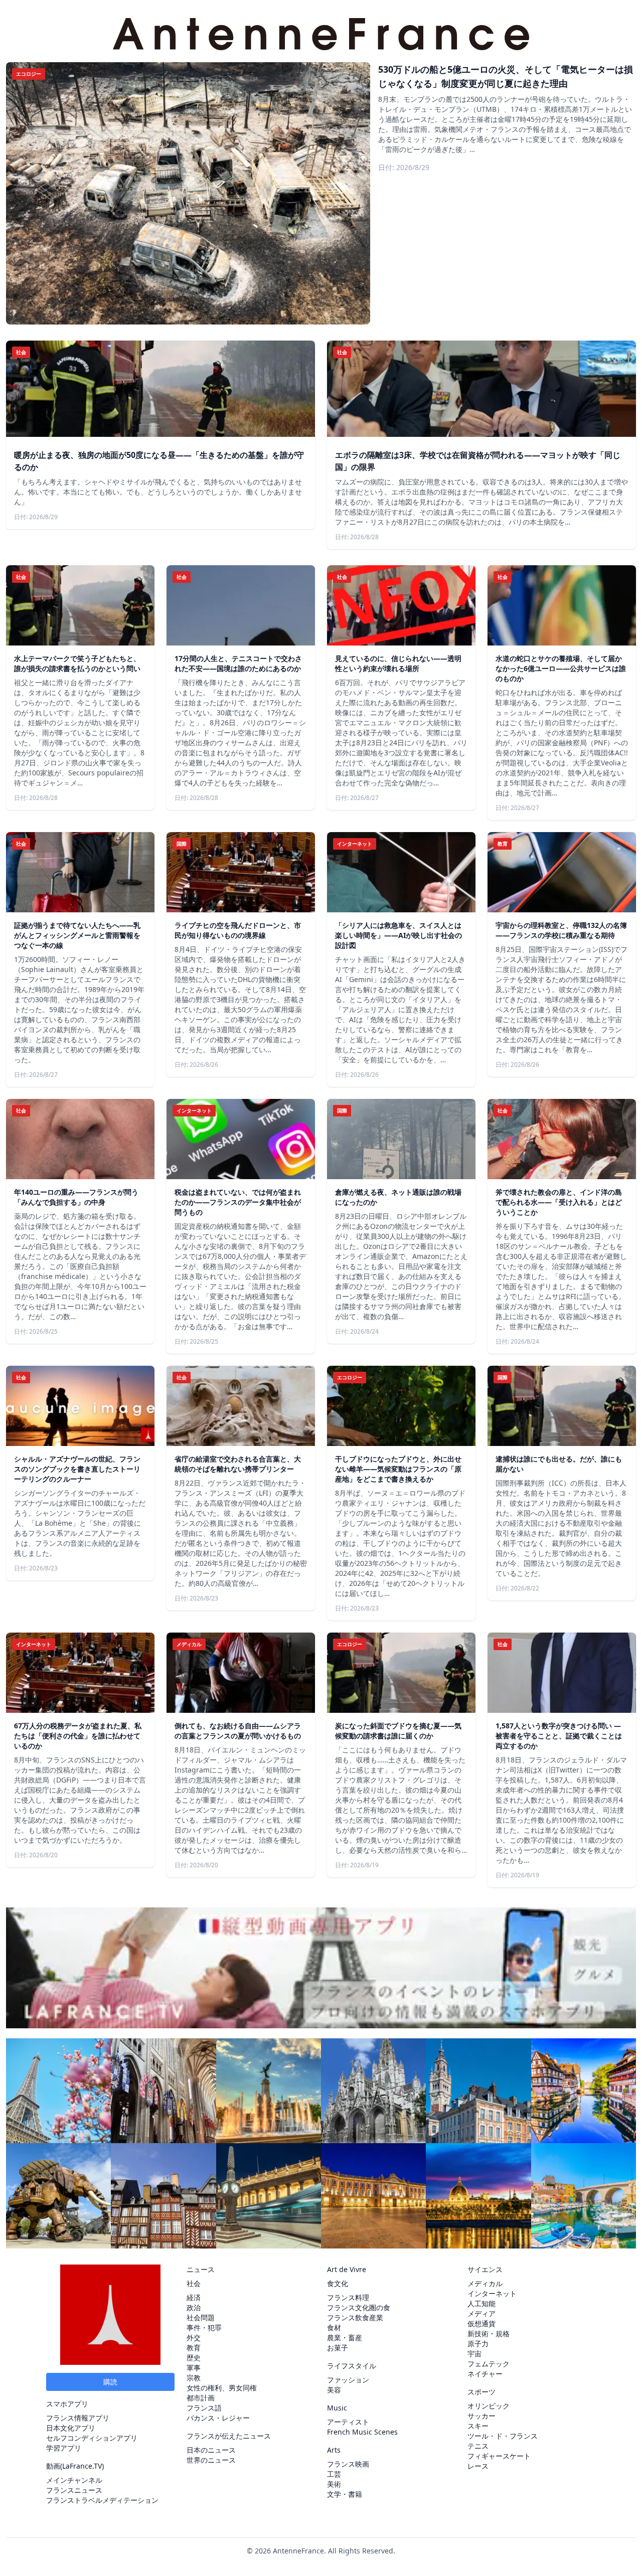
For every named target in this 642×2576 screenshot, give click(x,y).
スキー (478, 2426)
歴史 (194, 2358)
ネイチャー (485, 2374)
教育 (194, 2348)
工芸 (334, 2474)
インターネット (492, 2293)
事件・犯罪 (204, 2327)
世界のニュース (211, 2460)
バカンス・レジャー (218, 2418)
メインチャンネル (74, 2480)
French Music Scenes (362, 2432)
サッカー (481, 2416)
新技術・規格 (489, 2333)
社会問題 (201, 2317)
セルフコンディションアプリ (92, 2438)
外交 (194, 2338)
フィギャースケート (499, 2456)
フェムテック (489, 2364)
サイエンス (485, 2269)
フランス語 (204, 2408)
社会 (194, 2283)
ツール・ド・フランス (503, 2436)
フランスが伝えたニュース (229, 2436)
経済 (194, 2297)
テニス (478, 2446)
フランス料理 (348, 2297)
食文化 (338, 2283)
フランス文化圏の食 (359, 2307)
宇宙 (474, 2354)
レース (478, 2466)
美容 (334, 2390)
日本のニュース (211, 2450)
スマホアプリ (67, 2404)
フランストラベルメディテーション (102, 2500)
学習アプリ (64, 2448)
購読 (110, 2382)
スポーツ (481, 2392)
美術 (334, 2484)
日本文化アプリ (71, 2428)
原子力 (478, 2344)
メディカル (485, 2283)
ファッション (348, 2380)
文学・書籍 (345, 2494)
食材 (334, 2327)
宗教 (194, 2378)
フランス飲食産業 (355, 2317)
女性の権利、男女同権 (222, 2388)
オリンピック (489, 2406)
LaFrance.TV (82, 2466)
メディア (481, 2313)
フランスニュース (74, 2490)
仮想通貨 (481, 2323)
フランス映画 (348, 2464)
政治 (194, 2307)
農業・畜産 (345, 2338)
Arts (334, 2450)
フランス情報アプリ (78, 2418)
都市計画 (201, 2398)
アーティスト (348, 2422)
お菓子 (338, 2348)
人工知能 (481, 2303)
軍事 (194, 2368)
